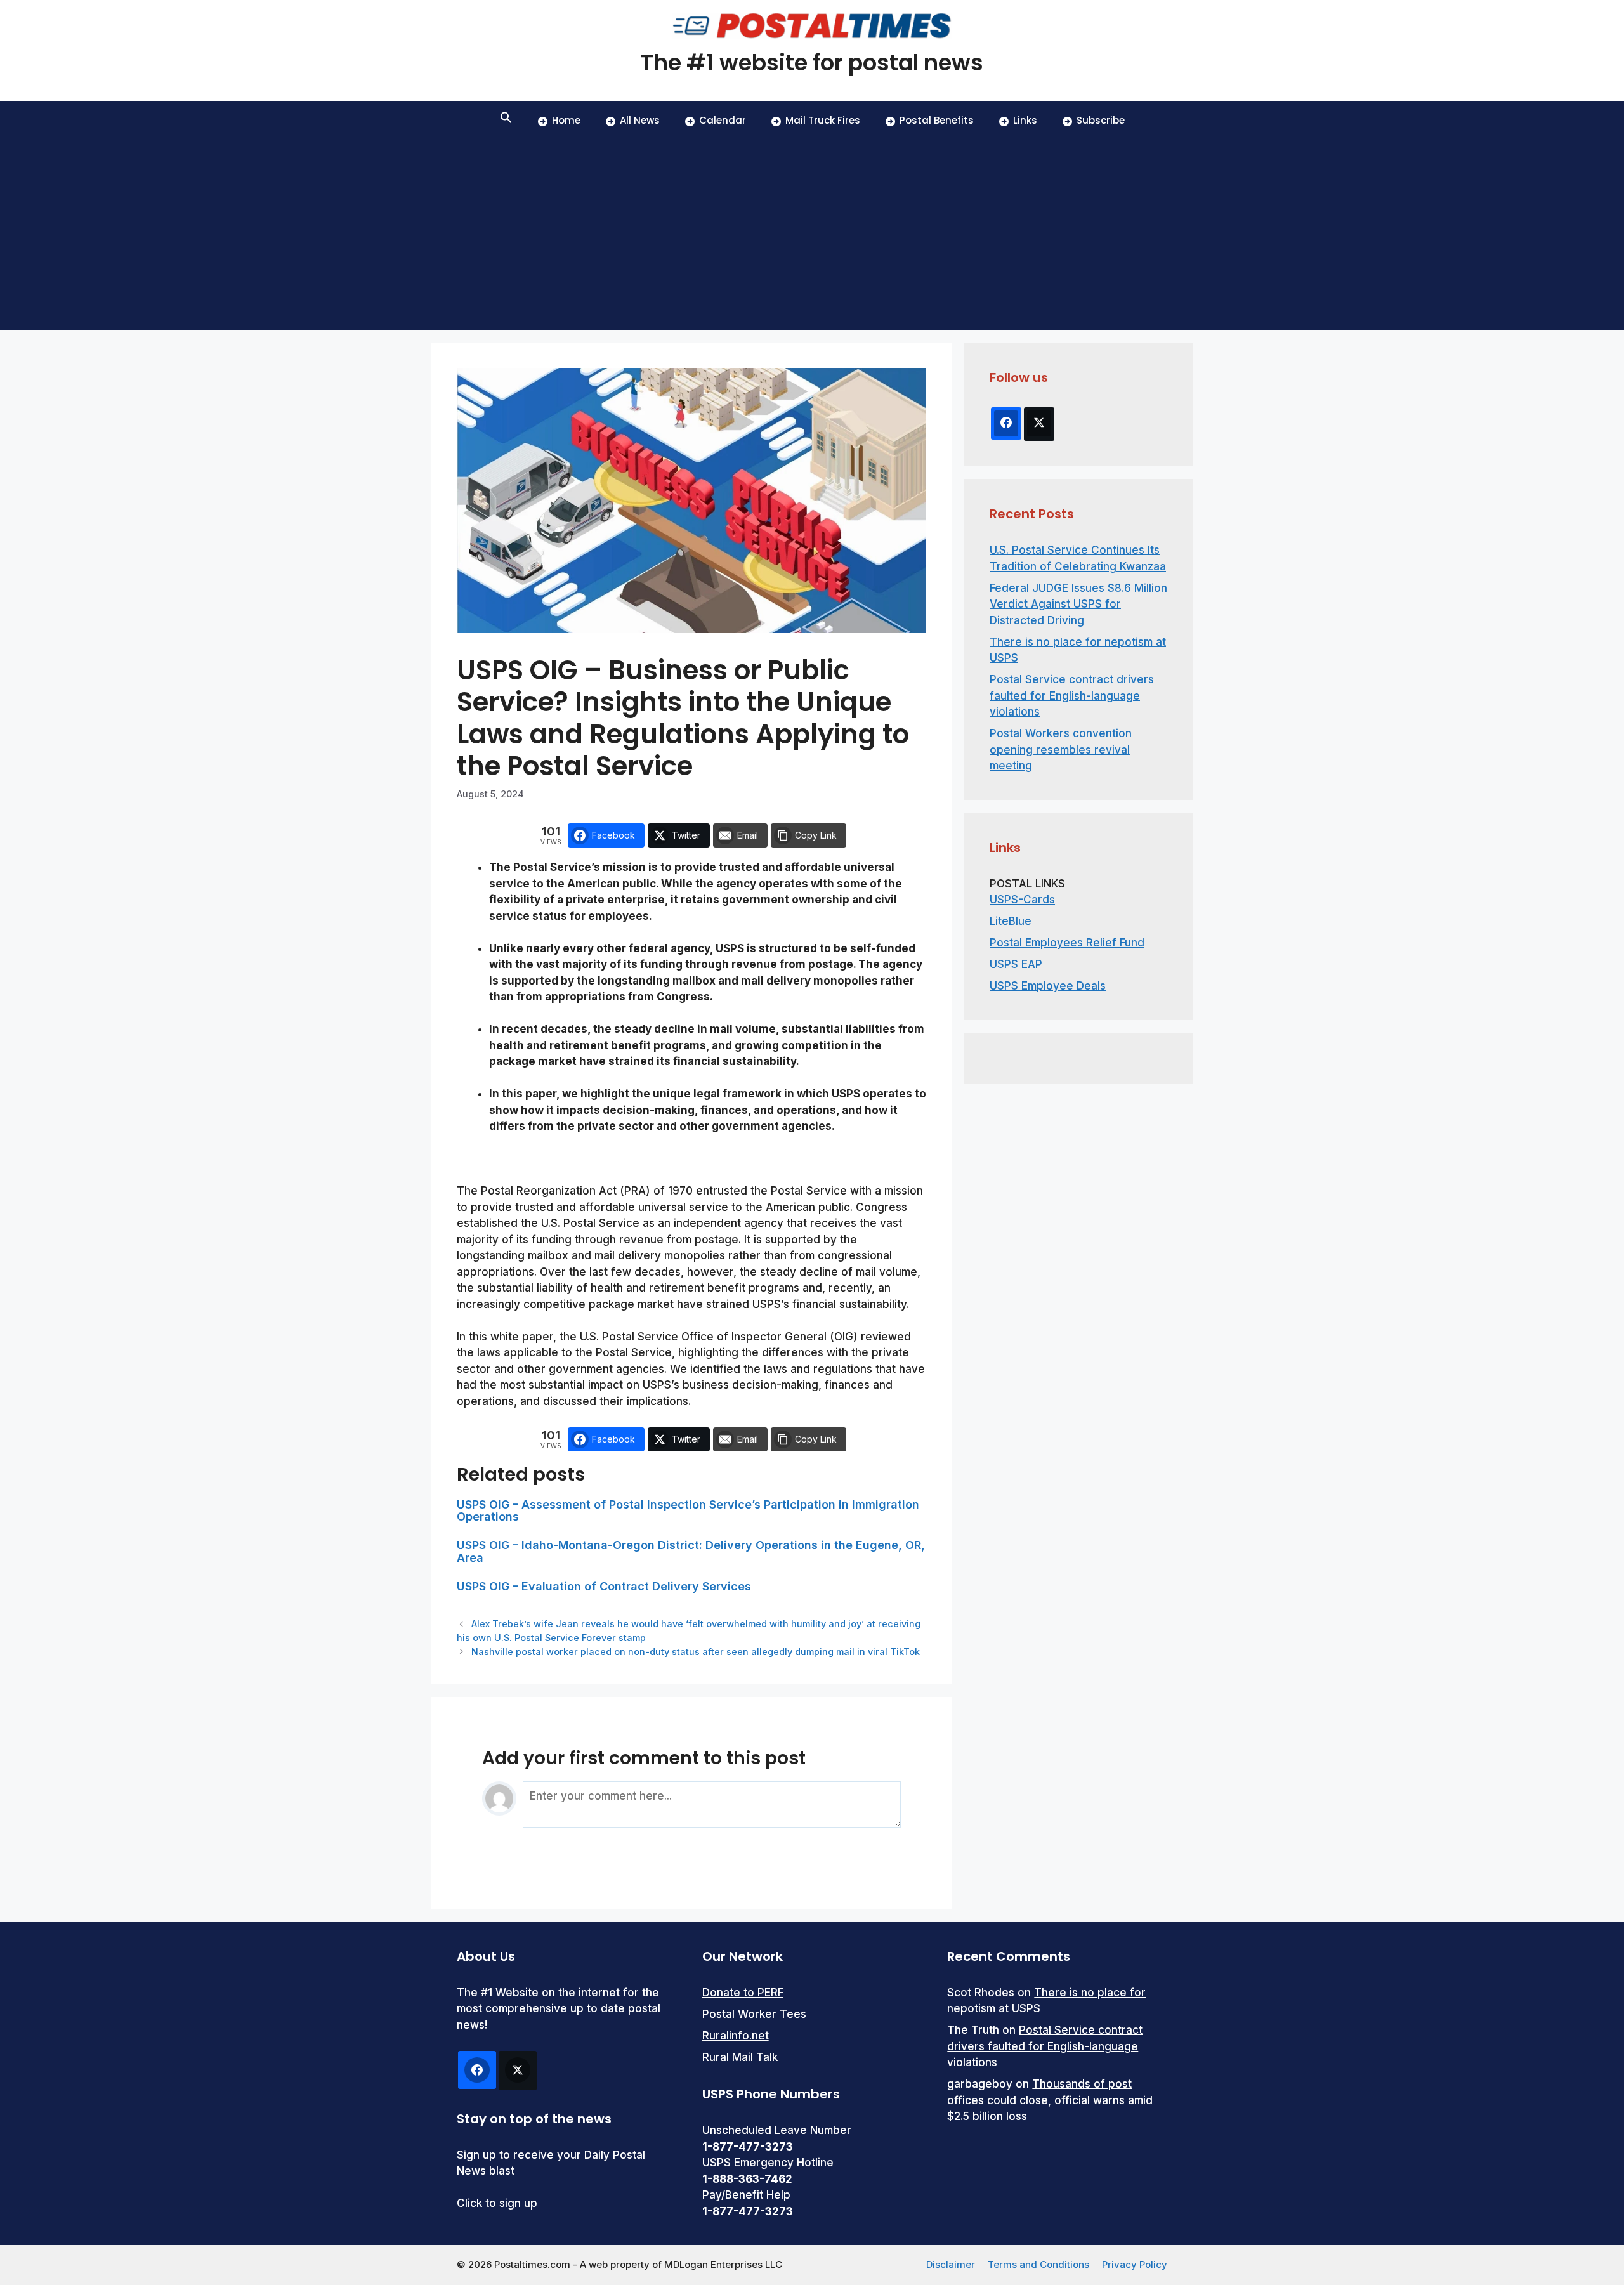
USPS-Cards (1022, 900)
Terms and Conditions (1038, 2264)
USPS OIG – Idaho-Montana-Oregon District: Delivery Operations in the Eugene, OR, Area (691, 1551)
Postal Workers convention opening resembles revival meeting (1061, 750)
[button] (506, 121)
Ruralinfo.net (736, 2036)
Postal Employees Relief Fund (1067, 943)
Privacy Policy (1135, 2264)
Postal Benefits (937, 120)
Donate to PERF (743, 1993)
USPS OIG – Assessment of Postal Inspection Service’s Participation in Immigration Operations (688, 1511)
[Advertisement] (812, 235)
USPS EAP (1016, 964)
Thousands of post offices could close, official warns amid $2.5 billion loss (1050, 2100)
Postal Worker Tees (754, 2014)
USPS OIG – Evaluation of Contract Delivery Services (604, 1586)
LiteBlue (1011, 921)
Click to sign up (497, 2203)
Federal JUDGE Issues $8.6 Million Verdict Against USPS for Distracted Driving (1078, 604)
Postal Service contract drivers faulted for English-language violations (1072, 696)
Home (566, 120)
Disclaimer (951, 2264)
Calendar (723, 120)
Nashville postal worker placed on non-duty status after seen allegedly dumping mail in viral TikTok (696, 1652)
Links (1025, 120)
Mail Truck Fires (823, 120)
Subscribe (1101, 120)
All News (640, 120)
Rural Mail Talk (740, 2057)
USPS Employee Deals (1048, 986)
